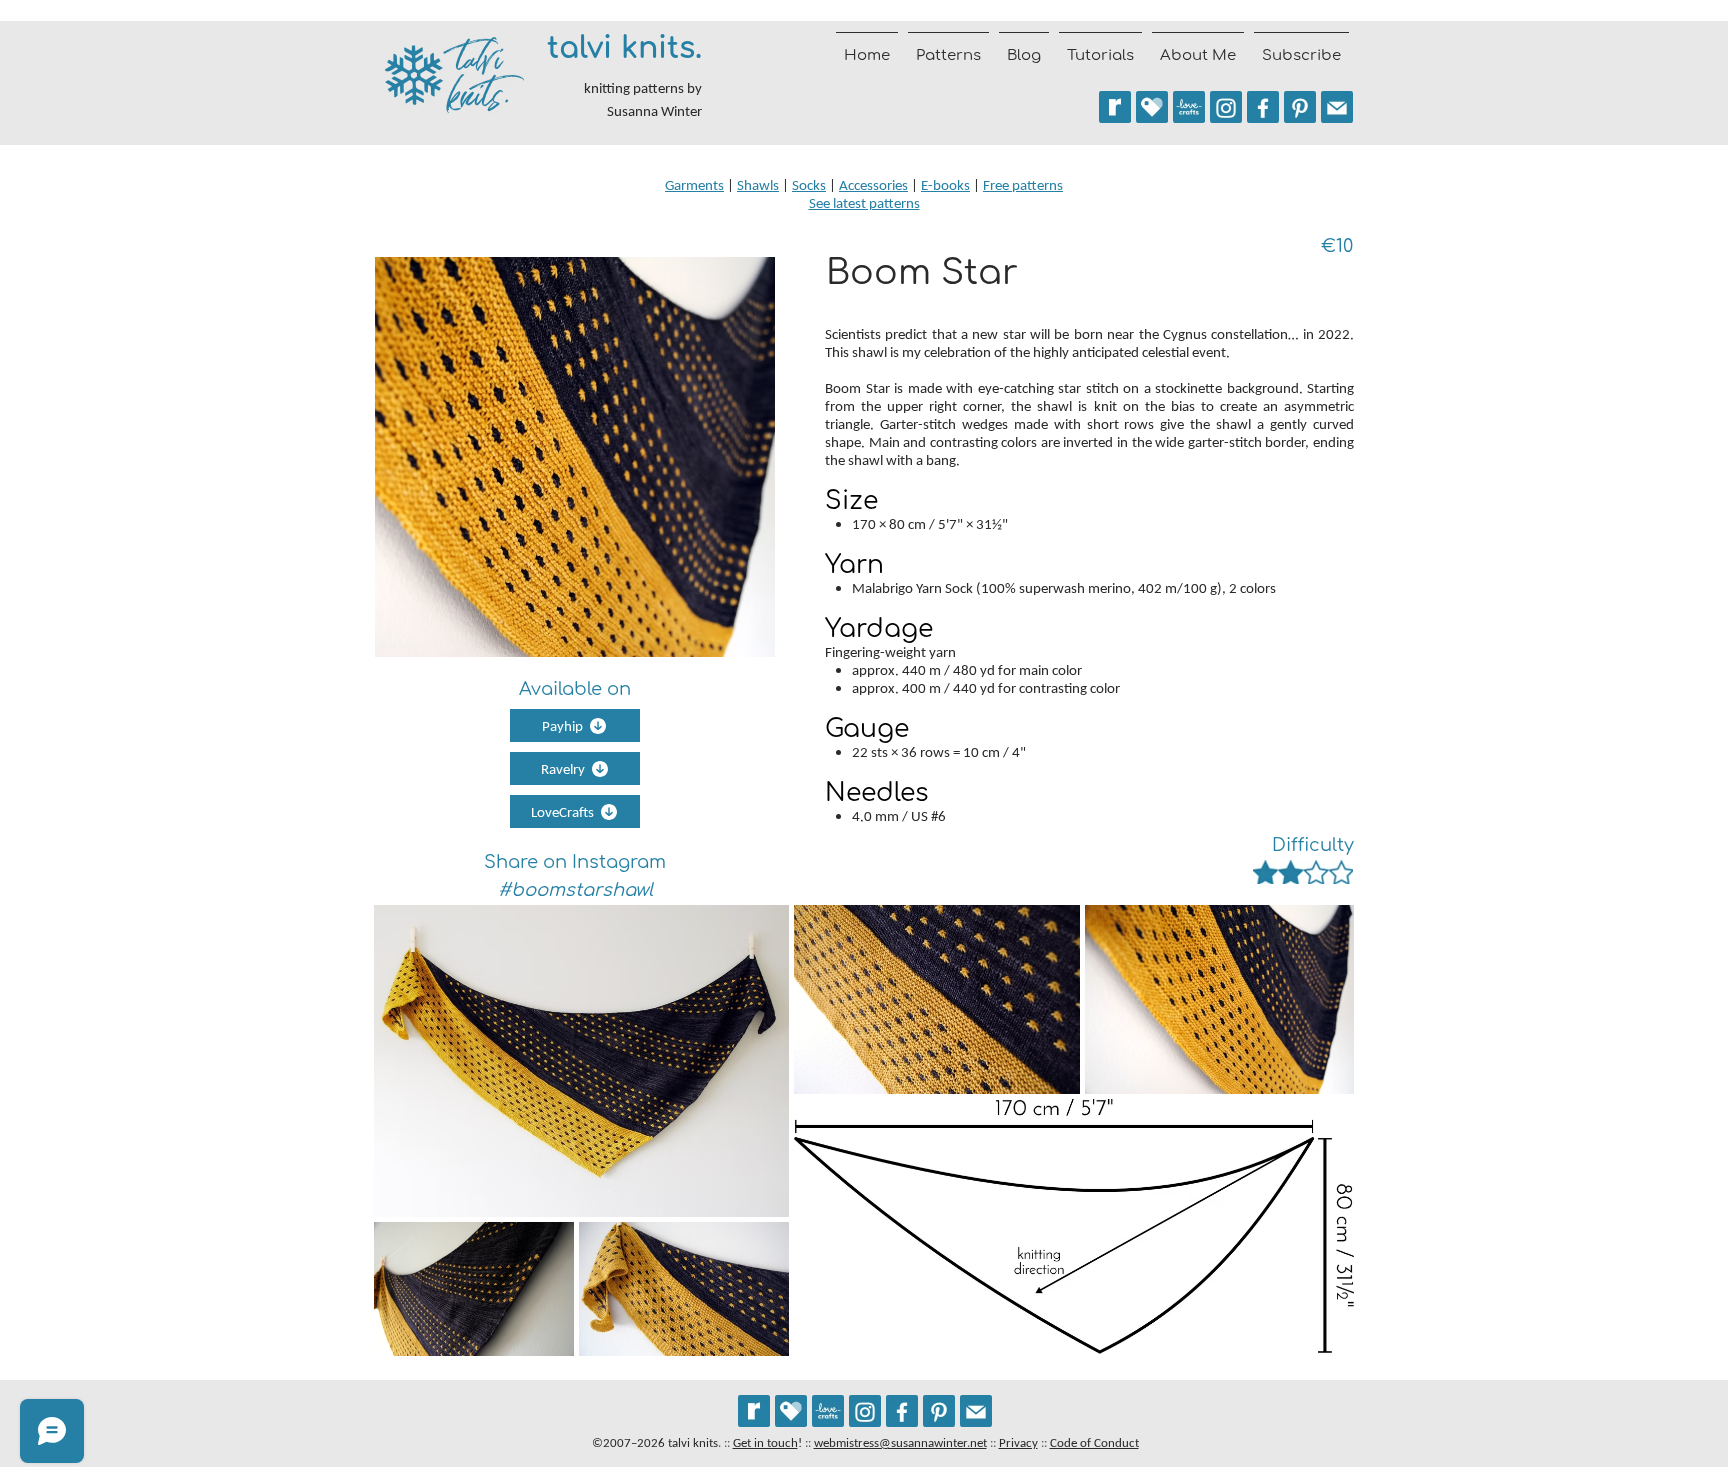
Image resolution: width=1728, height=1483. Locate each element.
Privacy (1018, 1442)
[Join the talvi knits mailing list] (1337, 107)
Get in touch (765, 1442)
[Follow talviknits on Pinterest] (1300, 107)
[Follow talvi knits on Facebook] (1263, 107)
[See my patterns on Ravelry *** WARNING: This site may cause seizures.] (754, 1411)
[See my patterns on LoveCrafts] (1189, 107)
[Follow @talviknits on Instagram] (1226, 107)
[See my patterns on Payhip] (1152, 107)
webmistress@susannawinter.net (900, 1442)
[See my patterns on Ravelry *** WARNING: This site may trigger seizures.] (1115, 107)
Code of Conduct (1094, 1442)
